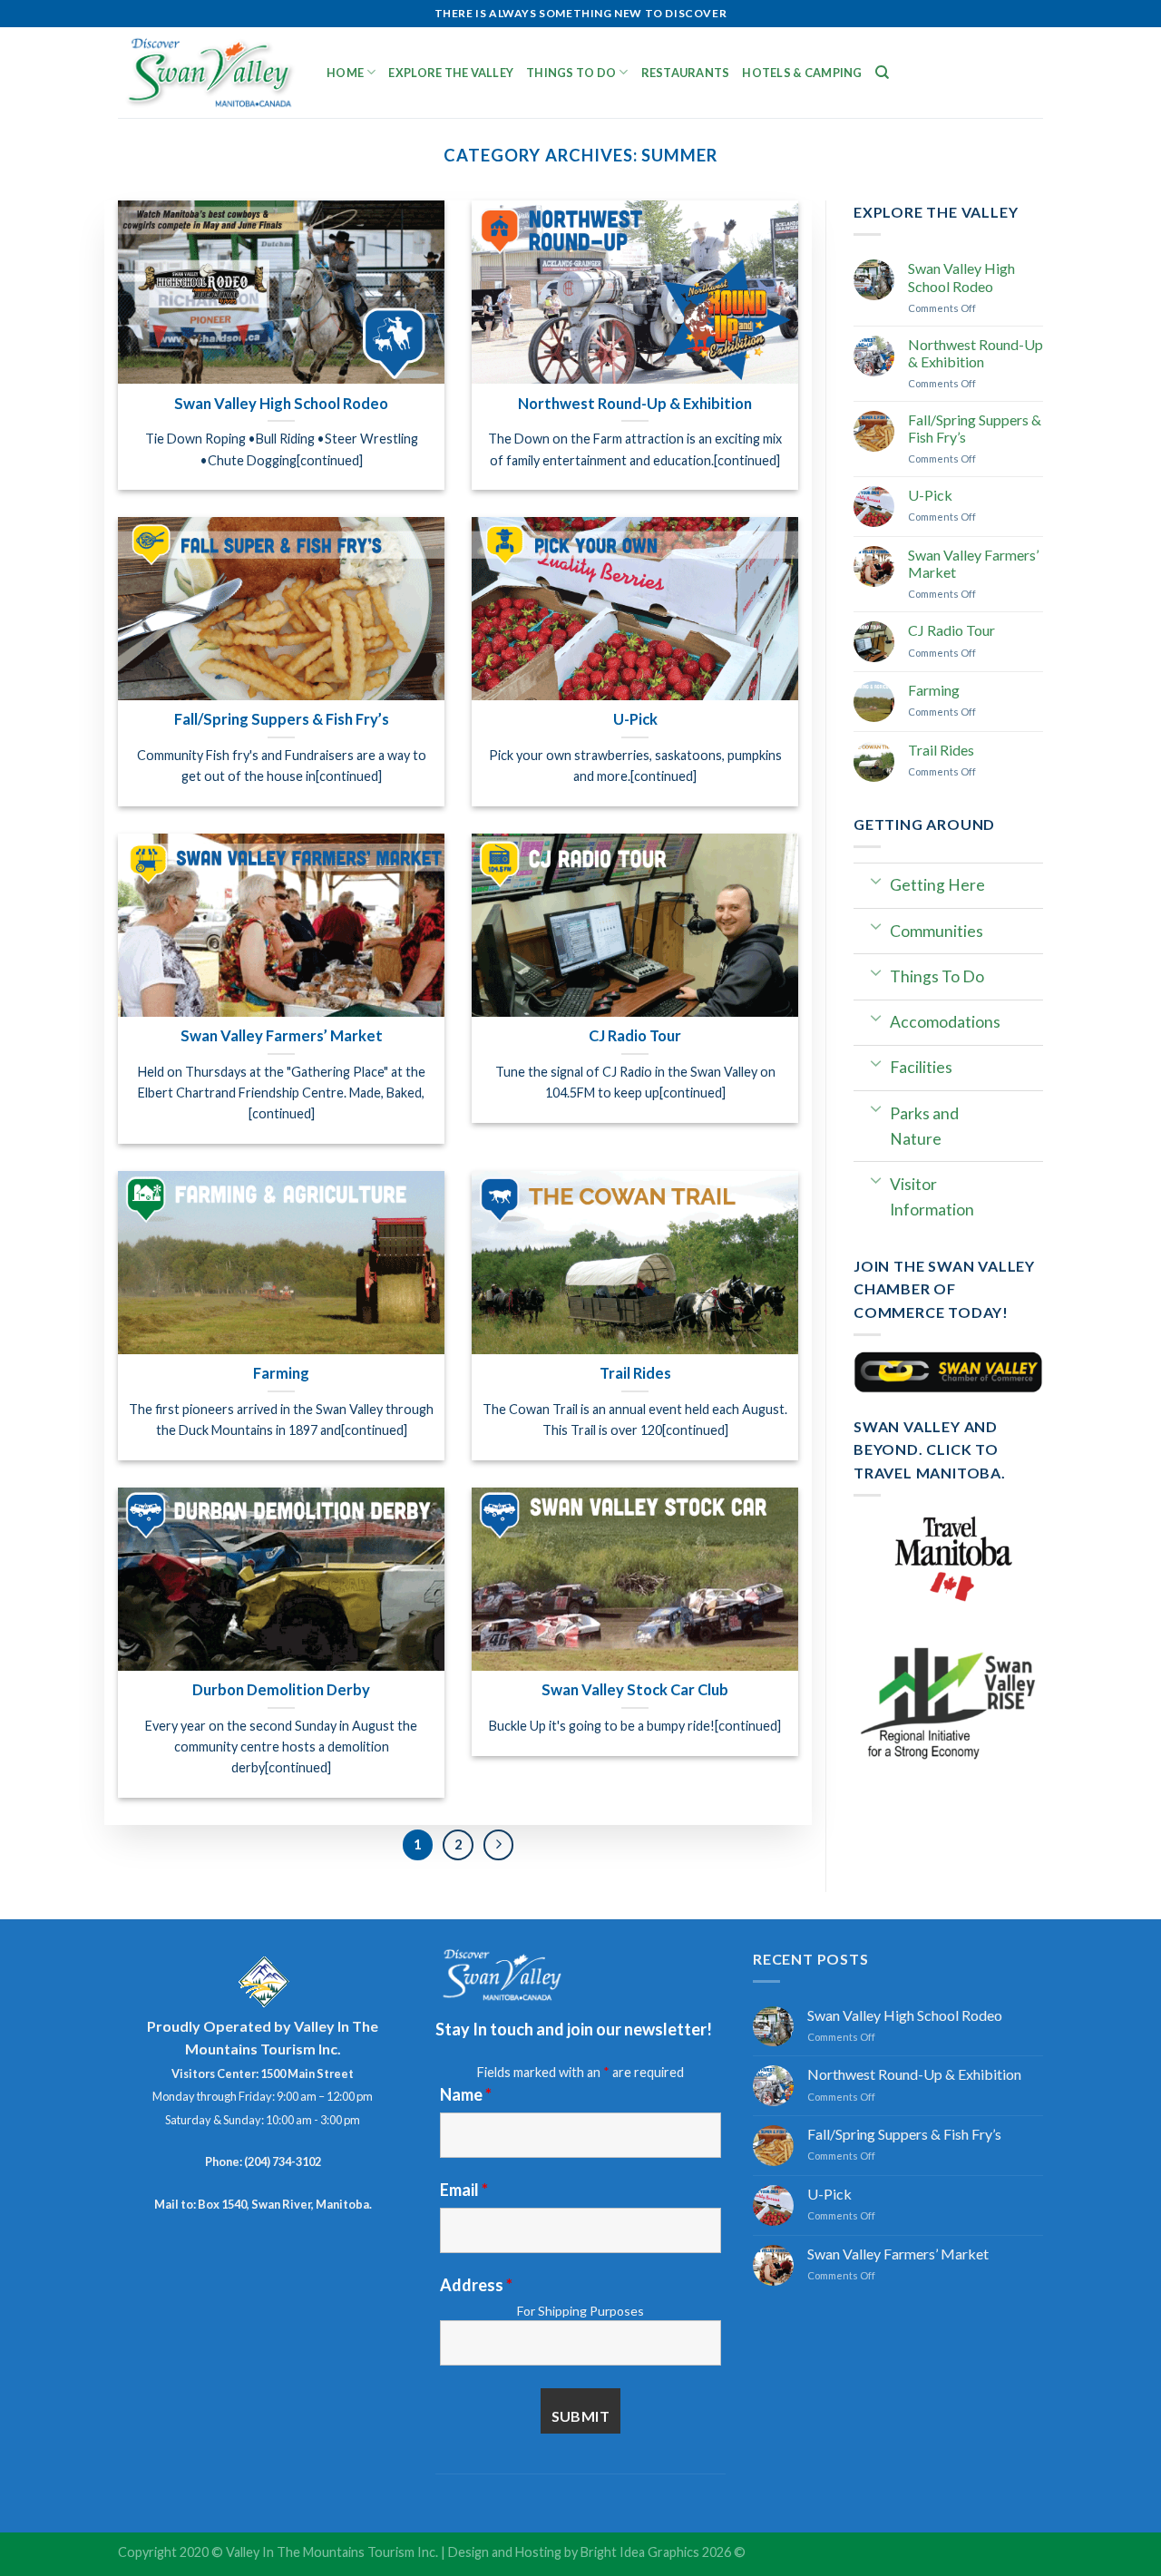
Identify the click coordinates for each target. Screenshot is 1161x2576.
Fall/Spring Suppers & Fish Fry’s (975, 428)
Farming (934, 690)
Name (466, 2094)
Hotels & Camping (802, 73)
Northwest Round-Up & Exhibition (976, 353)
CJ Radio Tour (951, 630)
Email (464, 2190)
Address (476, 2285)
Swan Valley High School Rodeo (961, 277)
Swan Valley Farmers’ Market (973, 563)
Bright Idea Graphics (640, 2552)
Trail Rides (941, 750)
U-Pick (930, 495)
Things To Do (571, 73)
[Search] (882, 73)
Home (345, 73)
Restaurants (686, 73)
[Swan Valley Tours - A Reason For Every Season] (209, 73)
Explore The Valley (451, 73)
